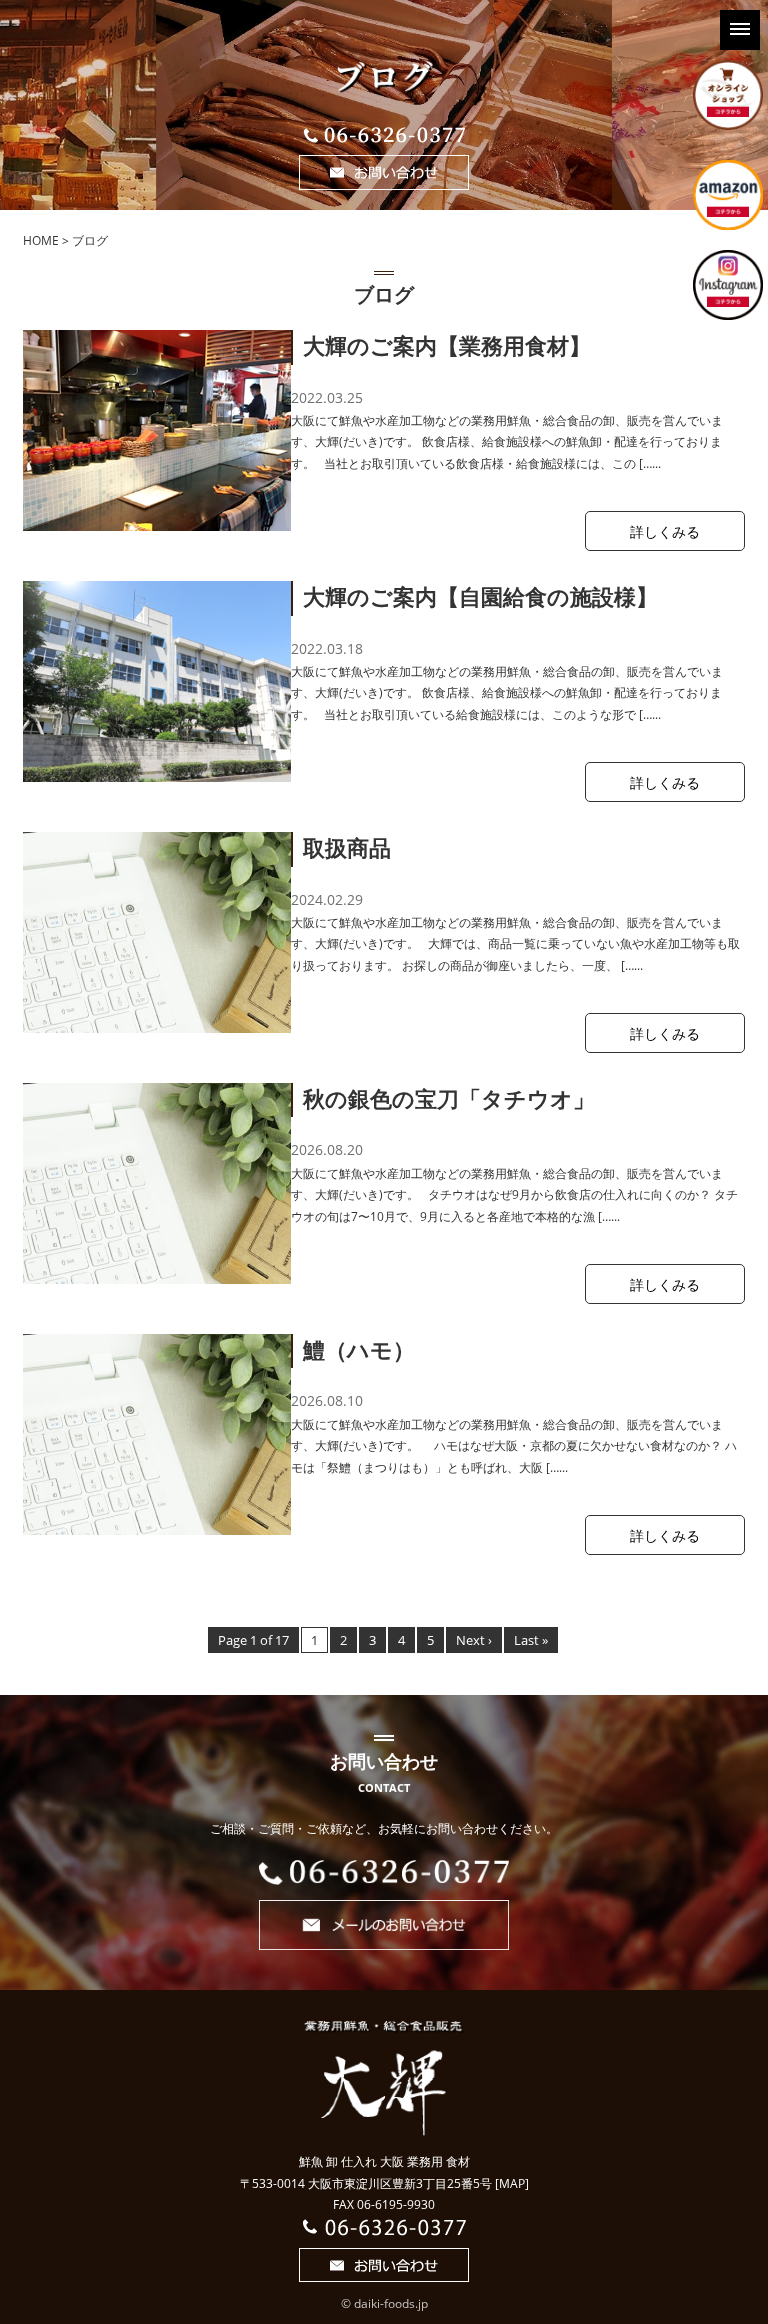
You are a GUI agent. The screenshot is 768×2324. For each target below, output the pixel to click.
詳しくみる (665, 531)
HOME (41, 240)
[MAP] (512, 2183)
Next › (474, 1640)
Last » (531, 1640)
